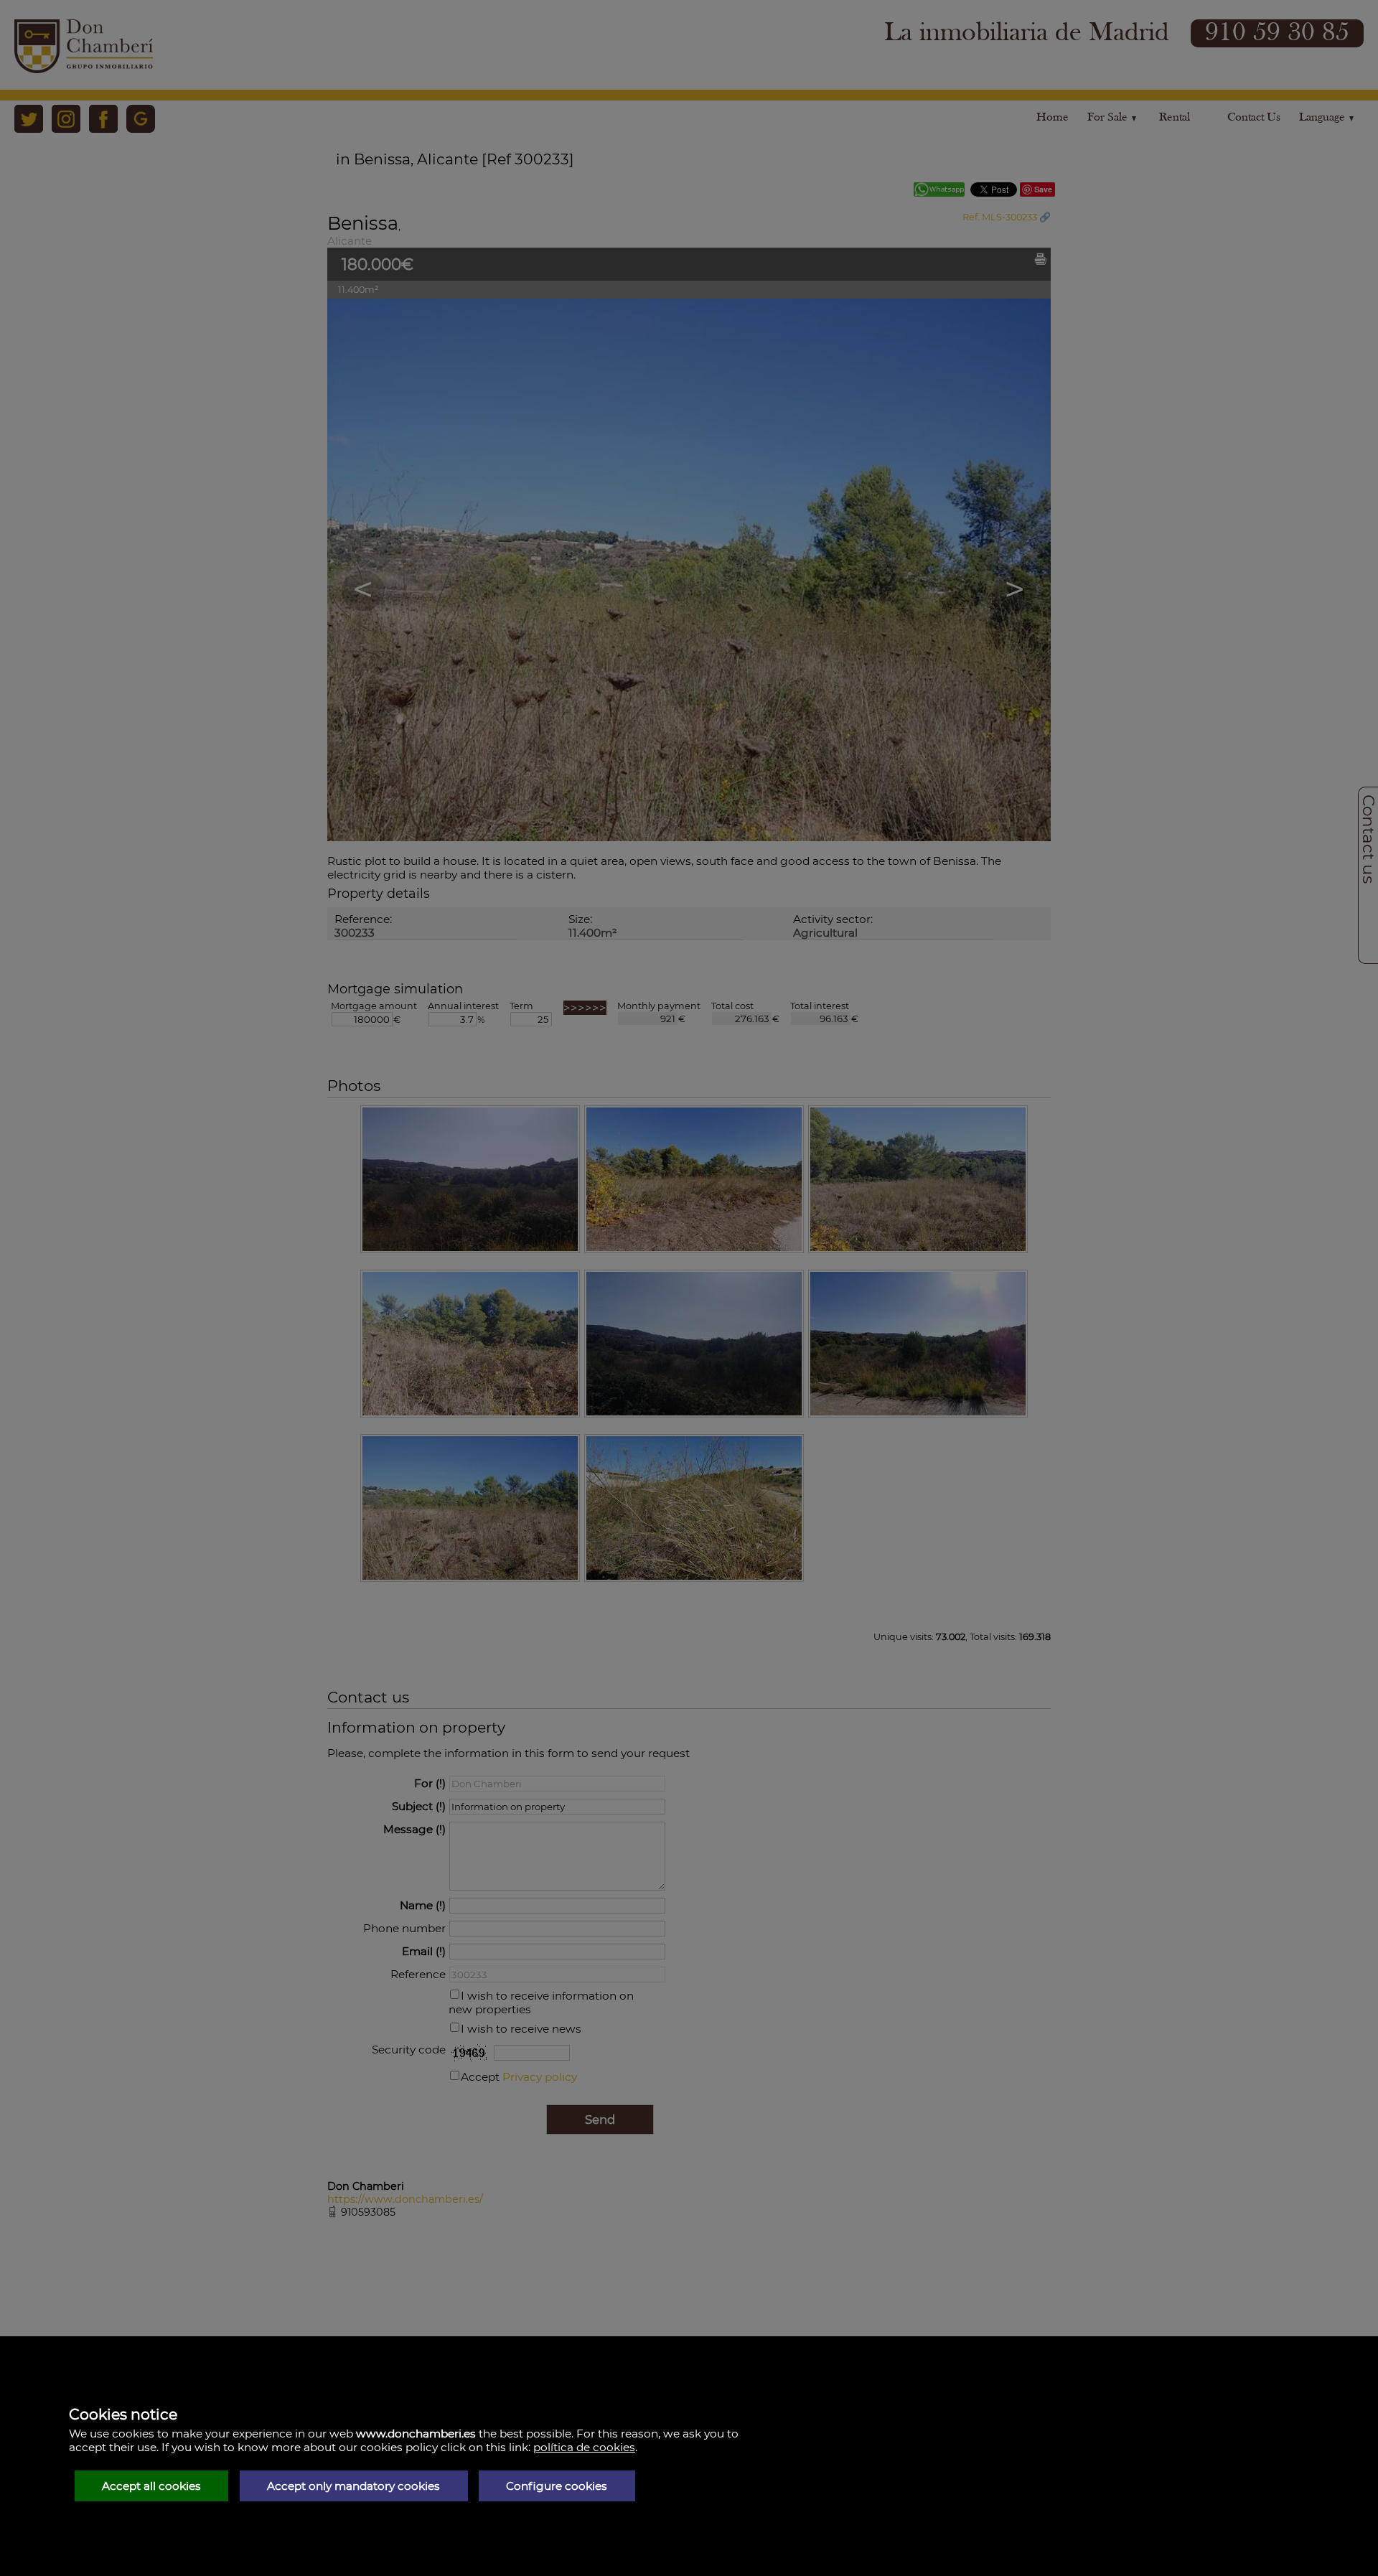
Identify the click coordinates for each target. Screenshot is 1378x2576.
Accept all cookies (151, 2486)
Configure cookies (557, 2486)
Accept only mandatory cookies (353, 2486)
